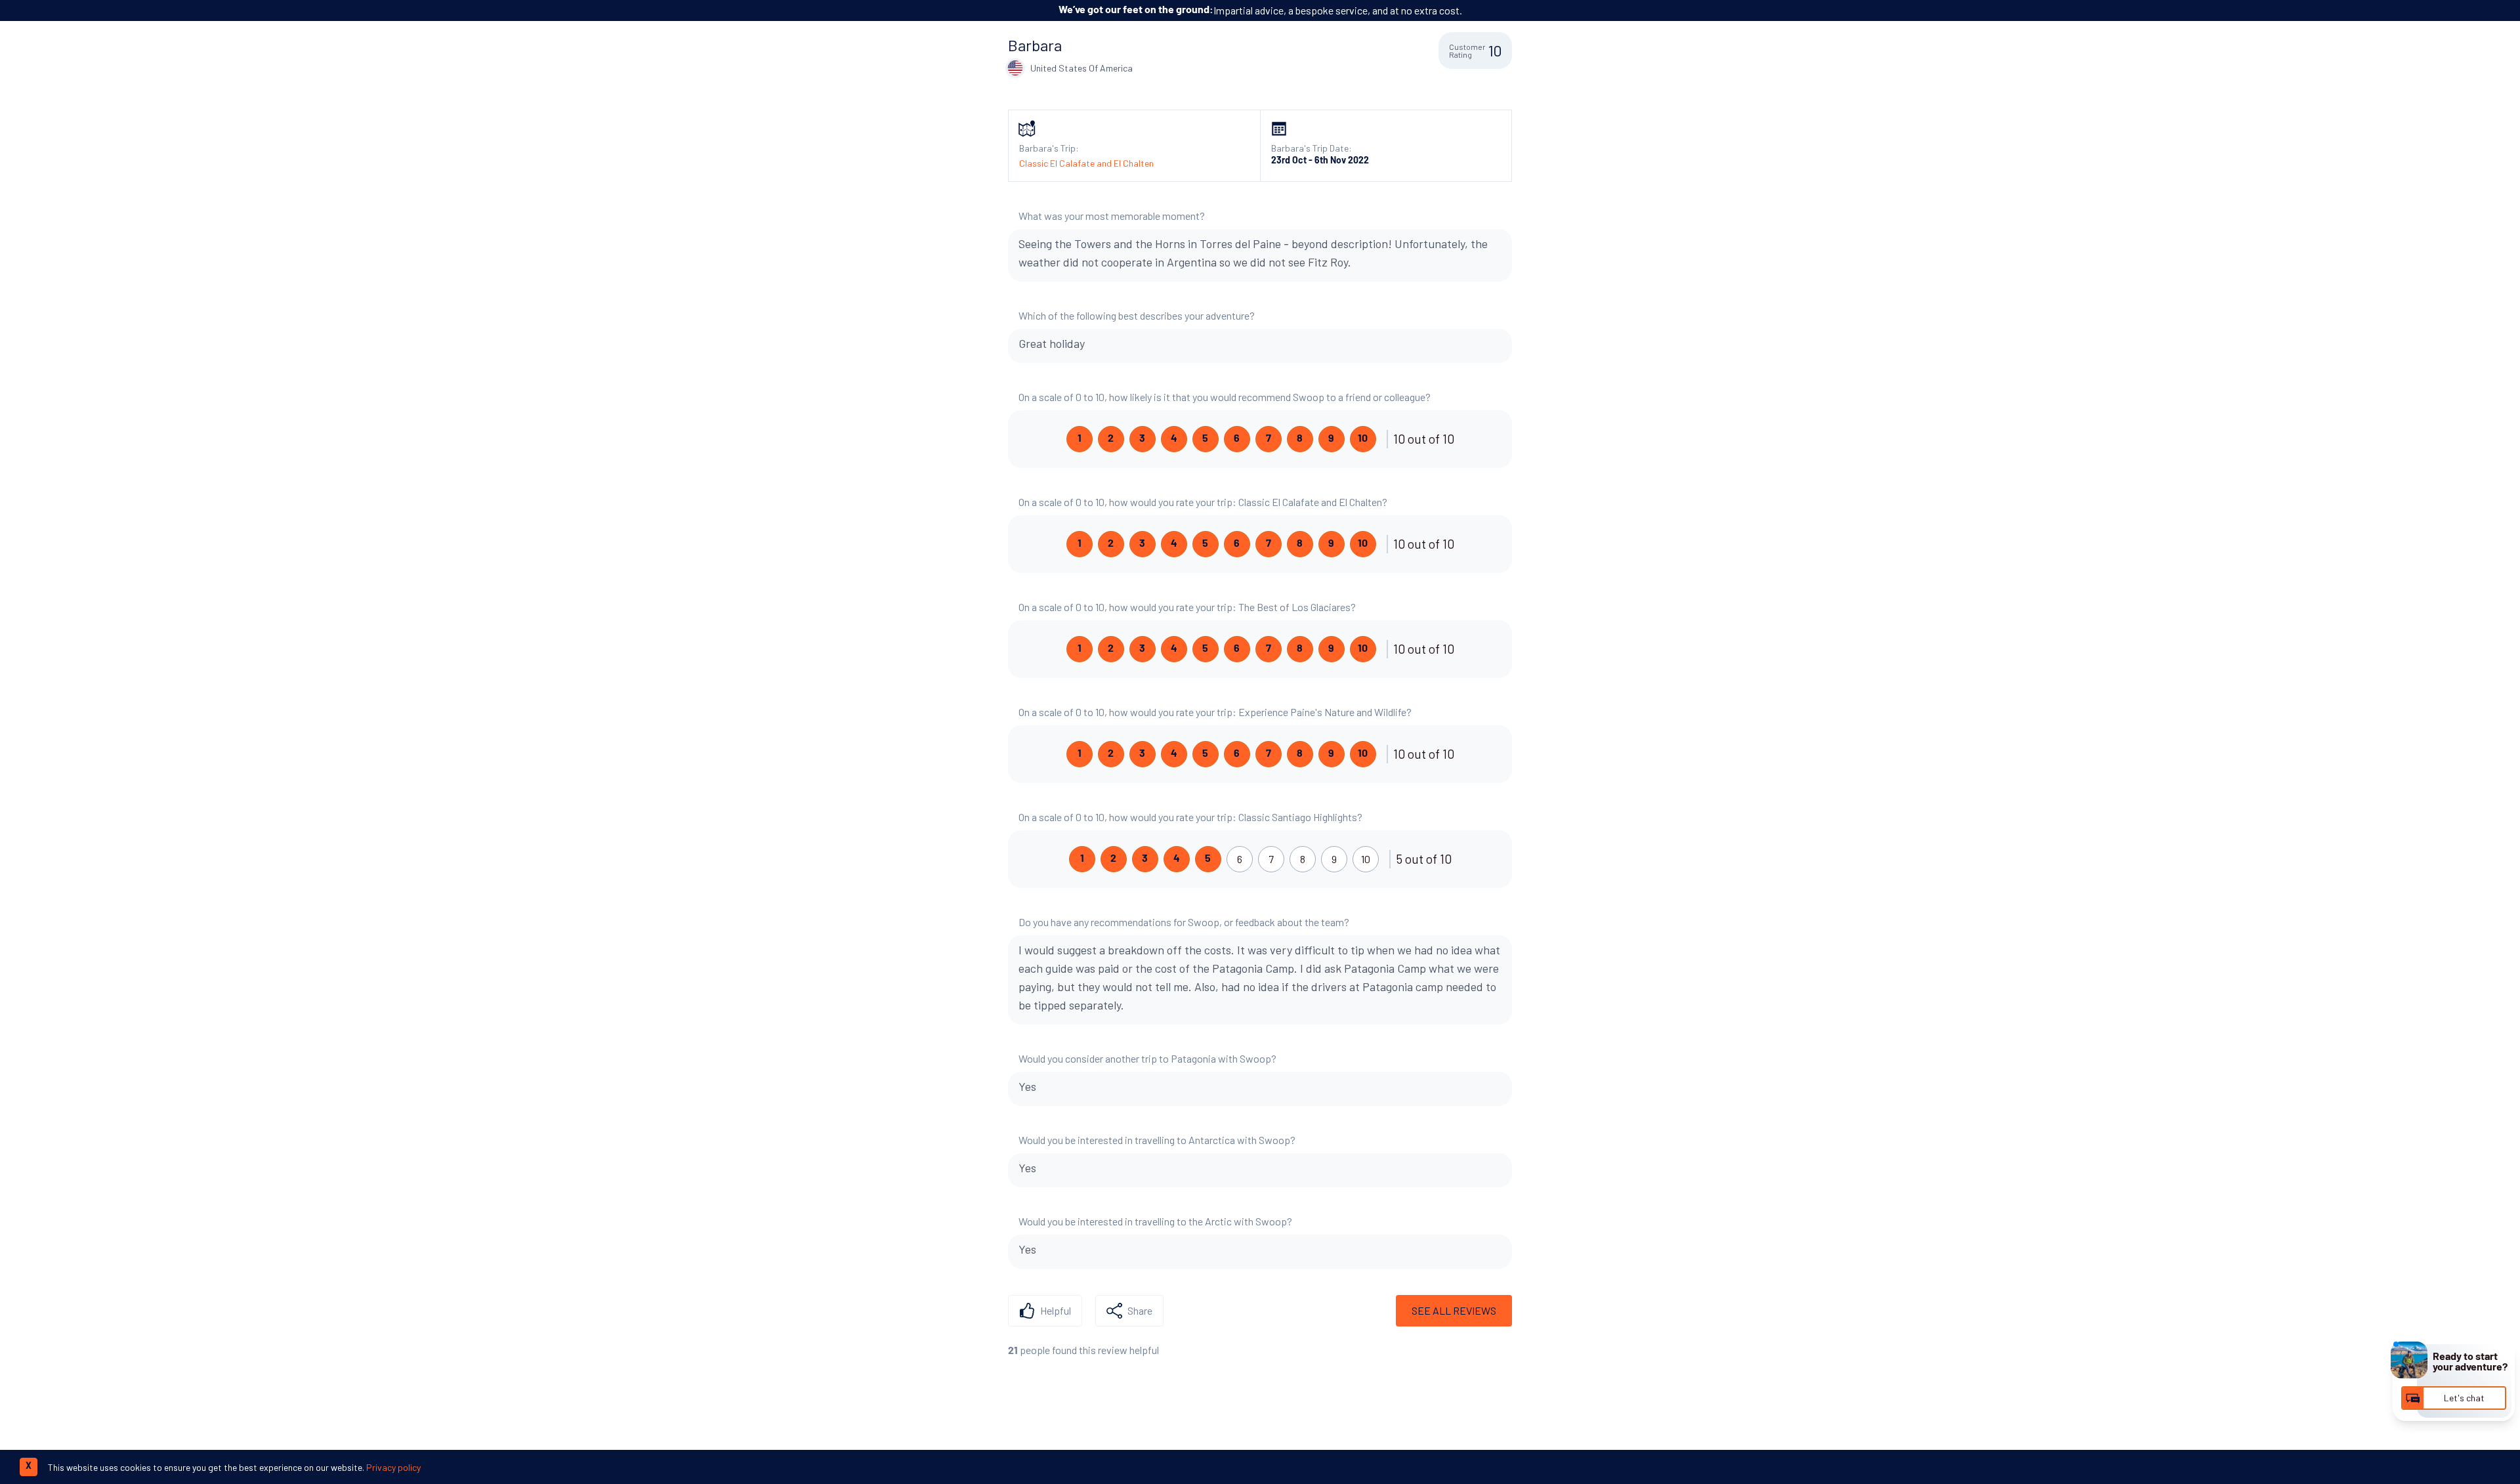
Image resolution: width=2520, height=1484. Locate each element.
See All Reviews (1454, 1310)
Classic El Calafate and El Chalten (1086, 163)
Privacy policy (393, 1467)
